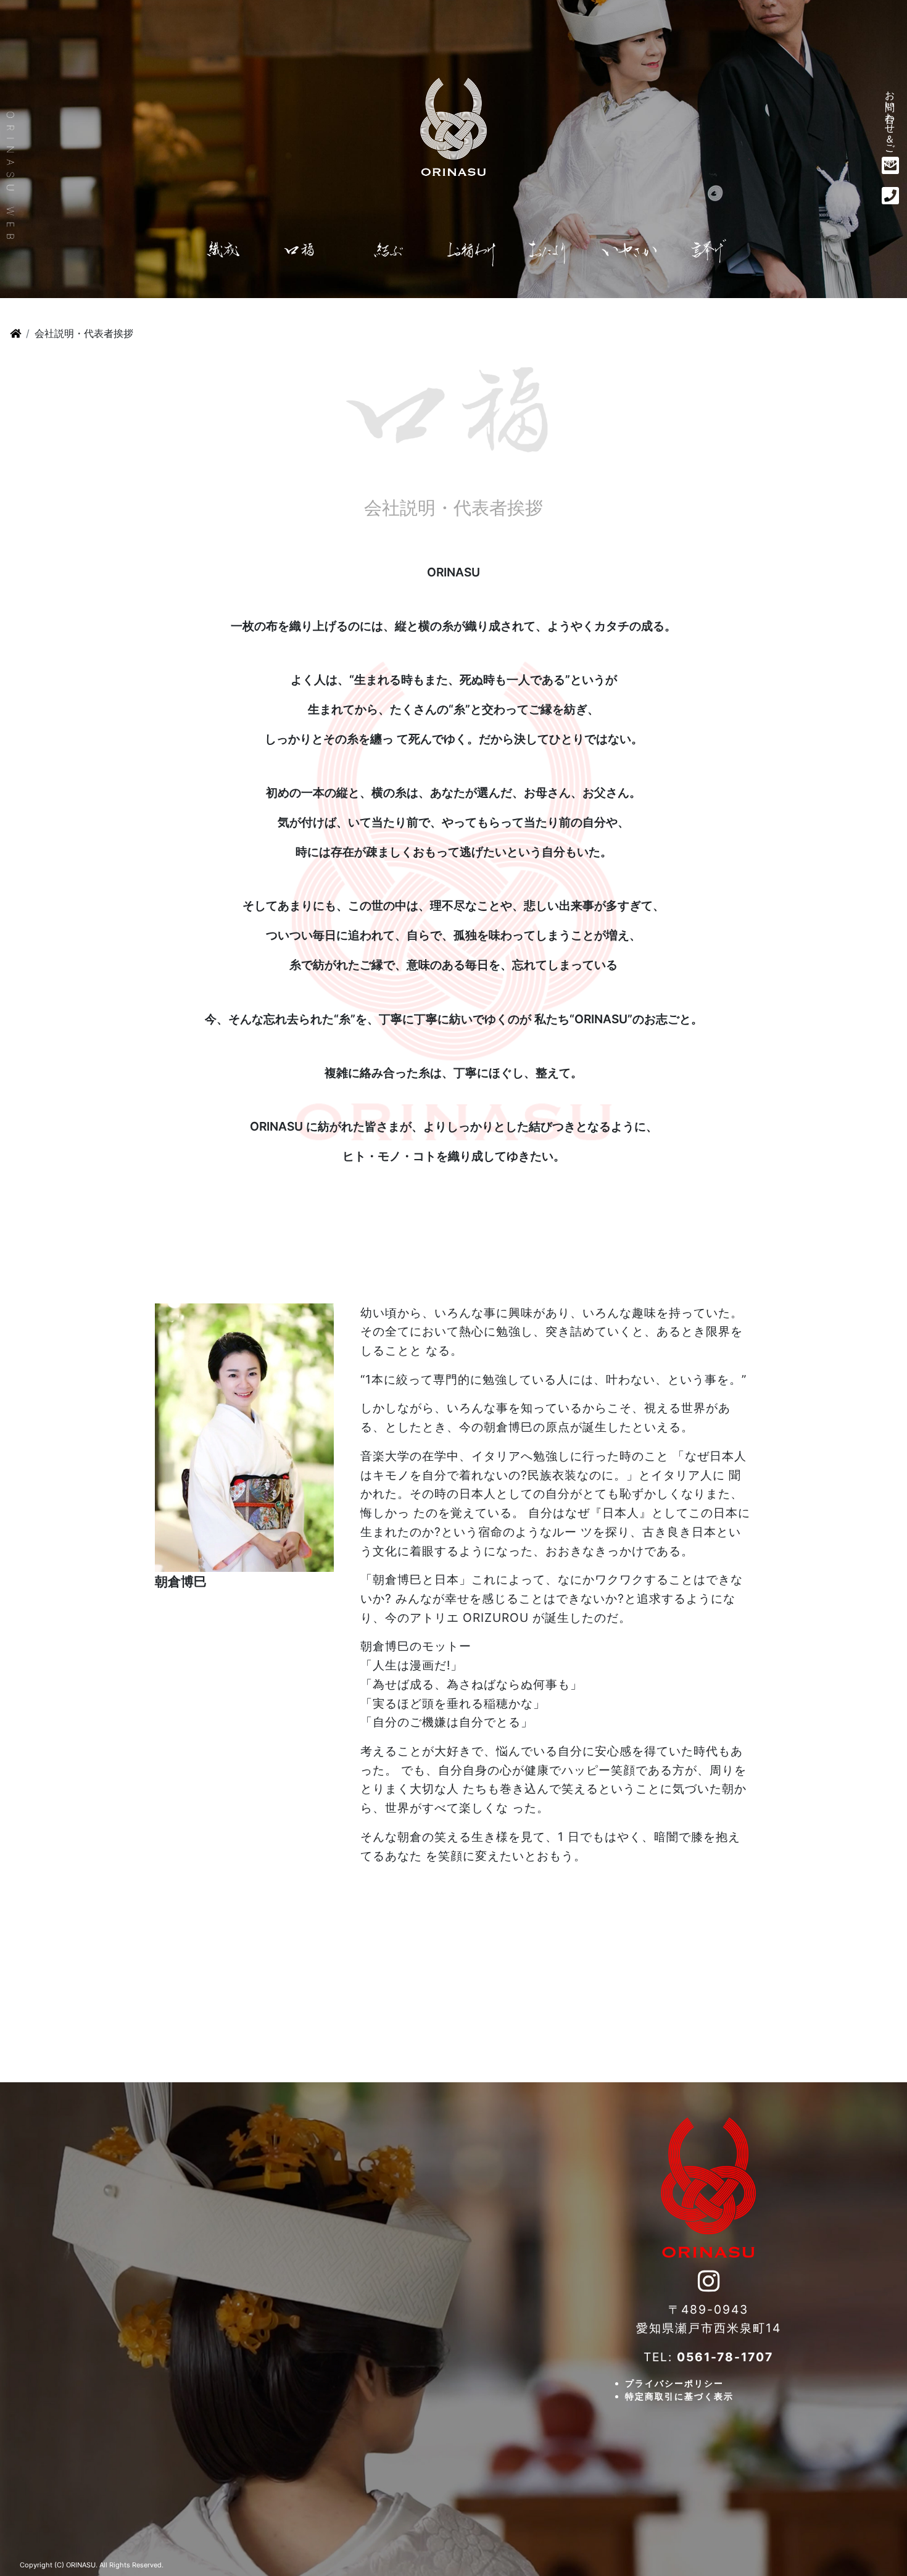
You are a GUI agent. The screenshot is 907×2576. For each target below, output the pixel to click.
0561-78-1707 (725, 2357)
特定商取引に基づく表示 (679, 2396)
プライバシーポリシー (674, 2383)
